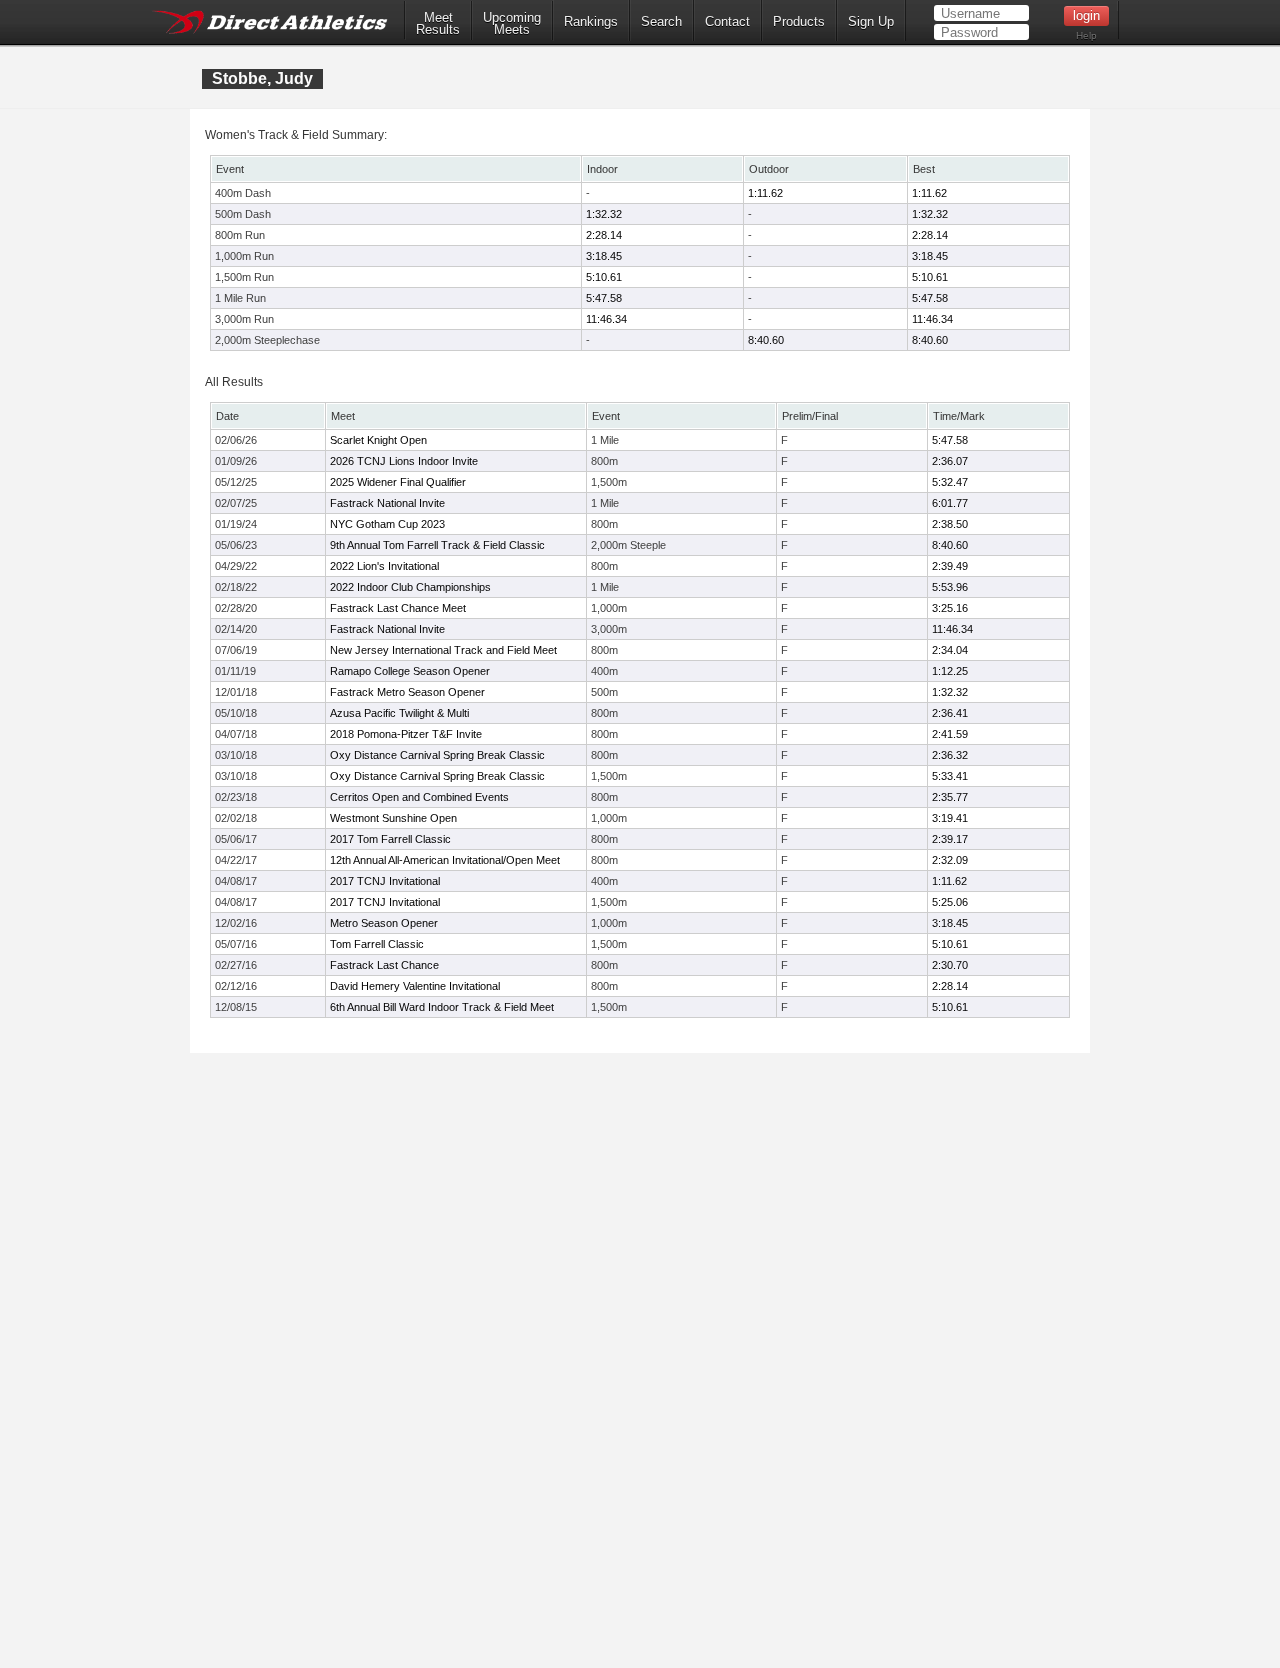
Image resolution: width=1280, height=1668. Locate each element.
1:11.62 (765, 193)
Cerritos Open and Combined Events (419, 797)
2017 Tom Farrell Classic (390, 839)
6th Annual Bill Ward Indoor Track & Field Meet (442, 1007)
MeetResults (438, 24)
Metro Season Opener (384, 923)
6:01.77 (950, 503)
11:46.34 (606, 319)
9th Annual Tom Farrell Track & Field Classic (437, 545)
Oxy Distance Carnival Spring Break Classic (437, 755)
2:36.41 (950, 713)
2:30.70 (950, 965)
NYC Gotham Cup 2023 (387, 524)
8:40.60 (766, 340)
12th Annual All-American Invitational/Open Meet (445, 860)
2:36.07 (950, 461)
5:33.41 (950, 776)
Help (1086, 35)
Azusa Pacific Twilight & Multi (399, 713)
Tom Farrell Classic (377, 944)
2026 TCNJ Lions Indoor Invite (404, 461)
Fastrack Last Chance (384, 965)
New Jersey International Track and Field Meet (443, 650)
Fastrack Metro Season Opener (407, 692)
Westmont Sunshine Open (393, 818)
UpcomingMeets (512, 24)
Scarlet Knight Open (378, 440)
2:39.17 (950, 839)
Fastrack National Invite (387, 503)
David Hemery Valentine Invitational (415, 986)
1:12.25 (950, 671)
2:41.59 (950, 734)
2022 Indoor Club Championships (410, 587)
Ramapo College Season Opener (410, 671)
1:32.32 (604, 214)
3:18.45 (604, 256)
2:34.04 (950, 650)
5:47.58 (604, 298)
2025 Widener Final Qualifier (398, 482)
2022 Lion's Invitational (384, 566)
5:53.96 (950, 587)
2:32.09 (950, 860)
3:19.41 (950, 818)
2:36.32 (950, 755)
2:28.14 (604, 235)
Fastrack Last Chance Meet (398, 608)
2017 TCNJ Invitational (385, 881)
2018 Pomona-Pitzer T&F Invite (406, 734)
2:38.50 (950, 524)
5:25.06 (950, 902)
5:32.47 (950, 482)
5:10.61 (604, 277)
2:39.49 (950, 566)
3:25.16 (950, 608)
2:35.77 (950, 797)
